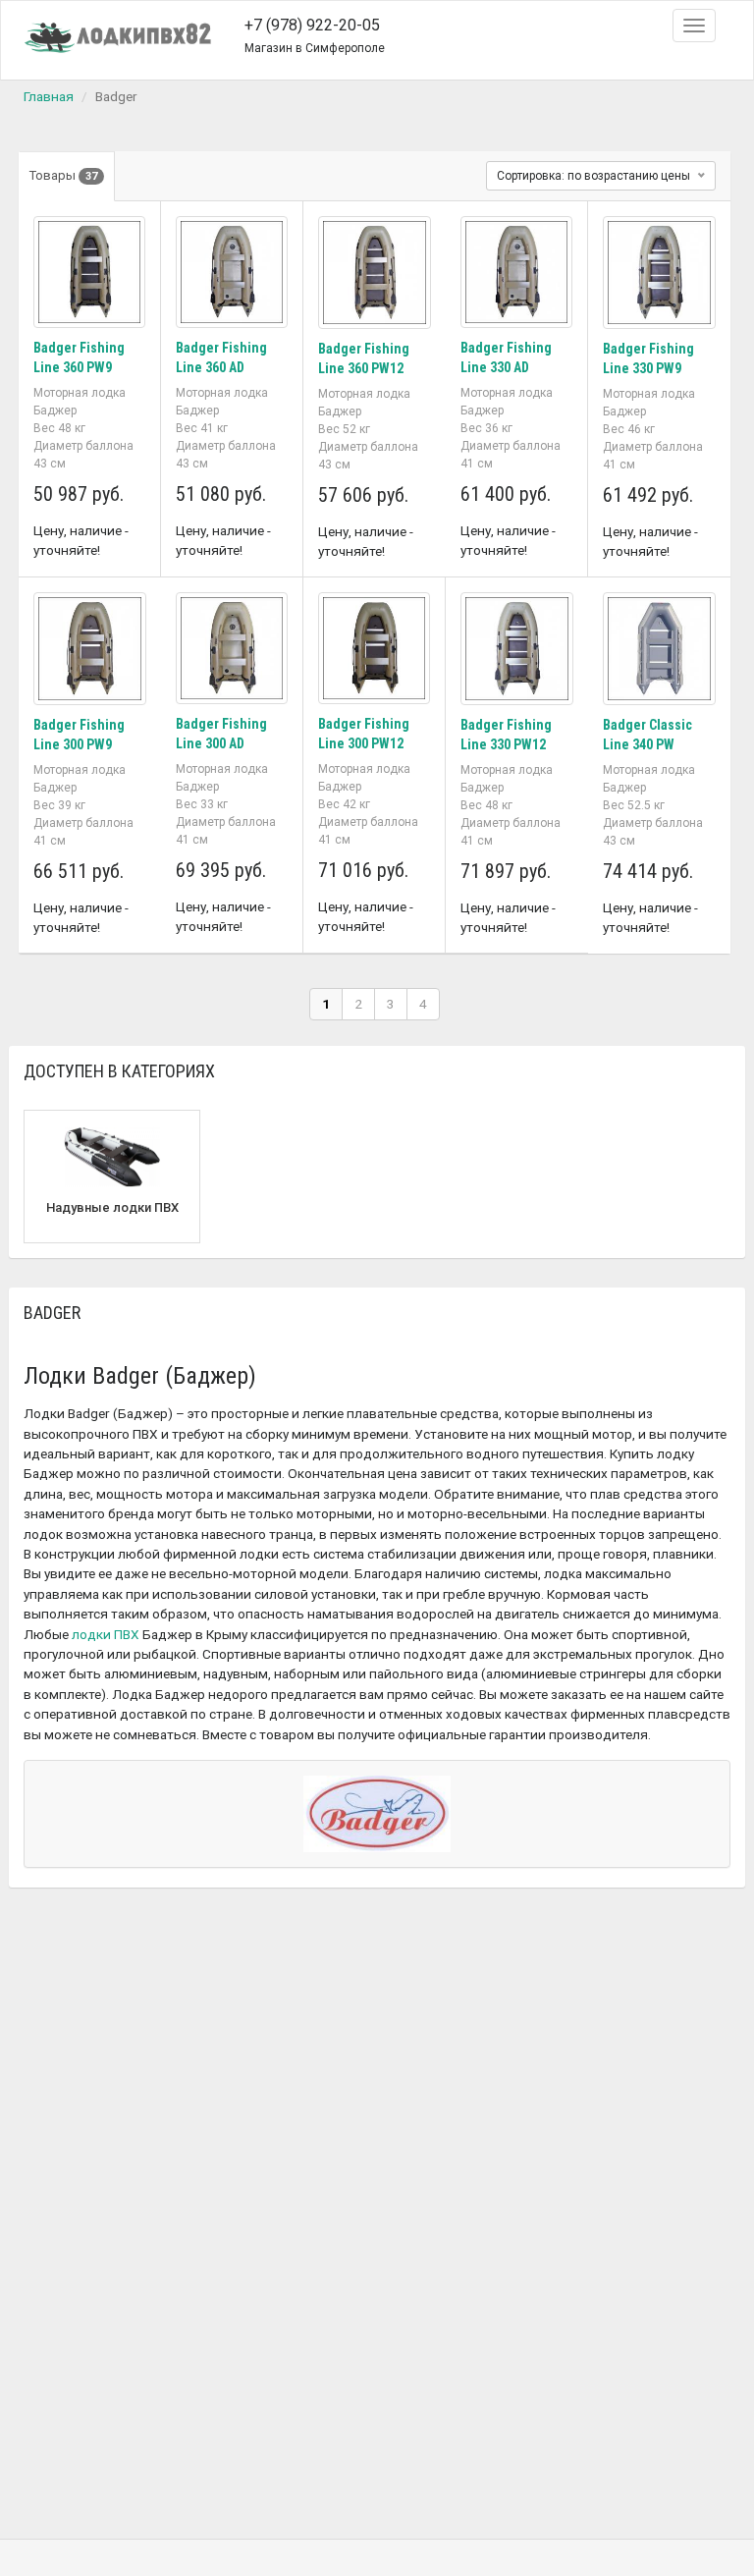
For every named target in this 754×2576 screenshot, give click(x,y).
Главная (49, 96)
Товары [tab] (63, 175)
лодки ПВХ (106, 1634)
